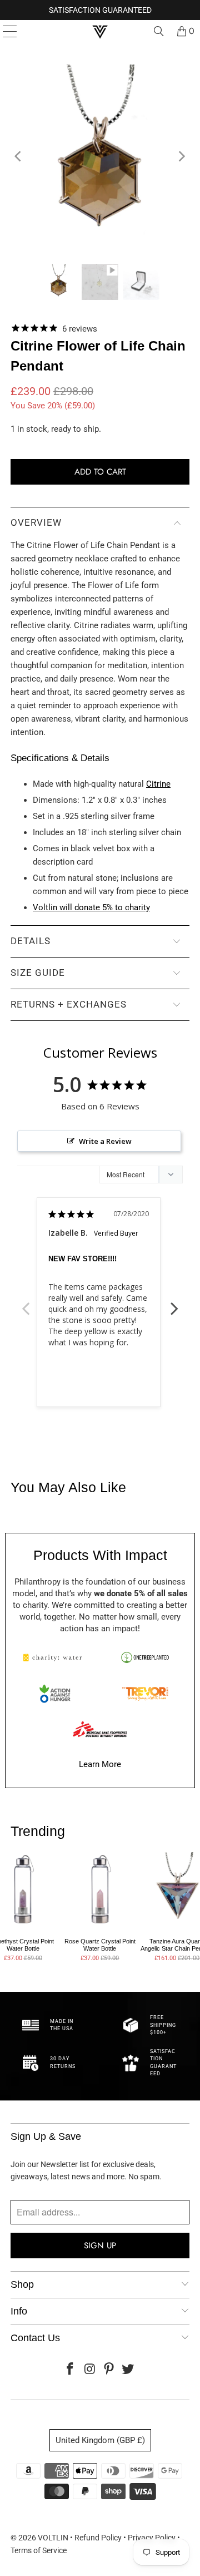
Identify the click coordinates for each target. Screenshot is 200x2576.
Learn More (100, 1764)
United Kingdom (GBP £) (100, 2440)
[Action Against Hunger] (55, 1694)
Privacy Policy (152, 2538)
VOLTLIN (53, 2538)
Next (174, 1302)
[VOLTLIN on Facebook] (71, 2370)
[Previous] (19, 156)
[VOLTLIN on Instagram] (90, 2370)
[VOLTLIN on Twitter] (128, 2370)
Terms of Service (39, 2550)
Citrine (158, 784)
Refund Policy (98, 2538)
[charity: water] (55, 1657)
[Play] (100, 156)
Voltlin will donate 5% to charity (91, 907)
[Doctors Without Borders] (100, 1729)
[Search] (159, 31)
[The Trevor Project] (145, 1694)
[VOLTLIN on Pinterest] (109, 2370)
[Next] (181, 156)
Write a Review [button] (105, 1141)
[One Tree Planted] (145, 1657)
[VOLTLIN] (100, 31)
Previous (26, 1302)
